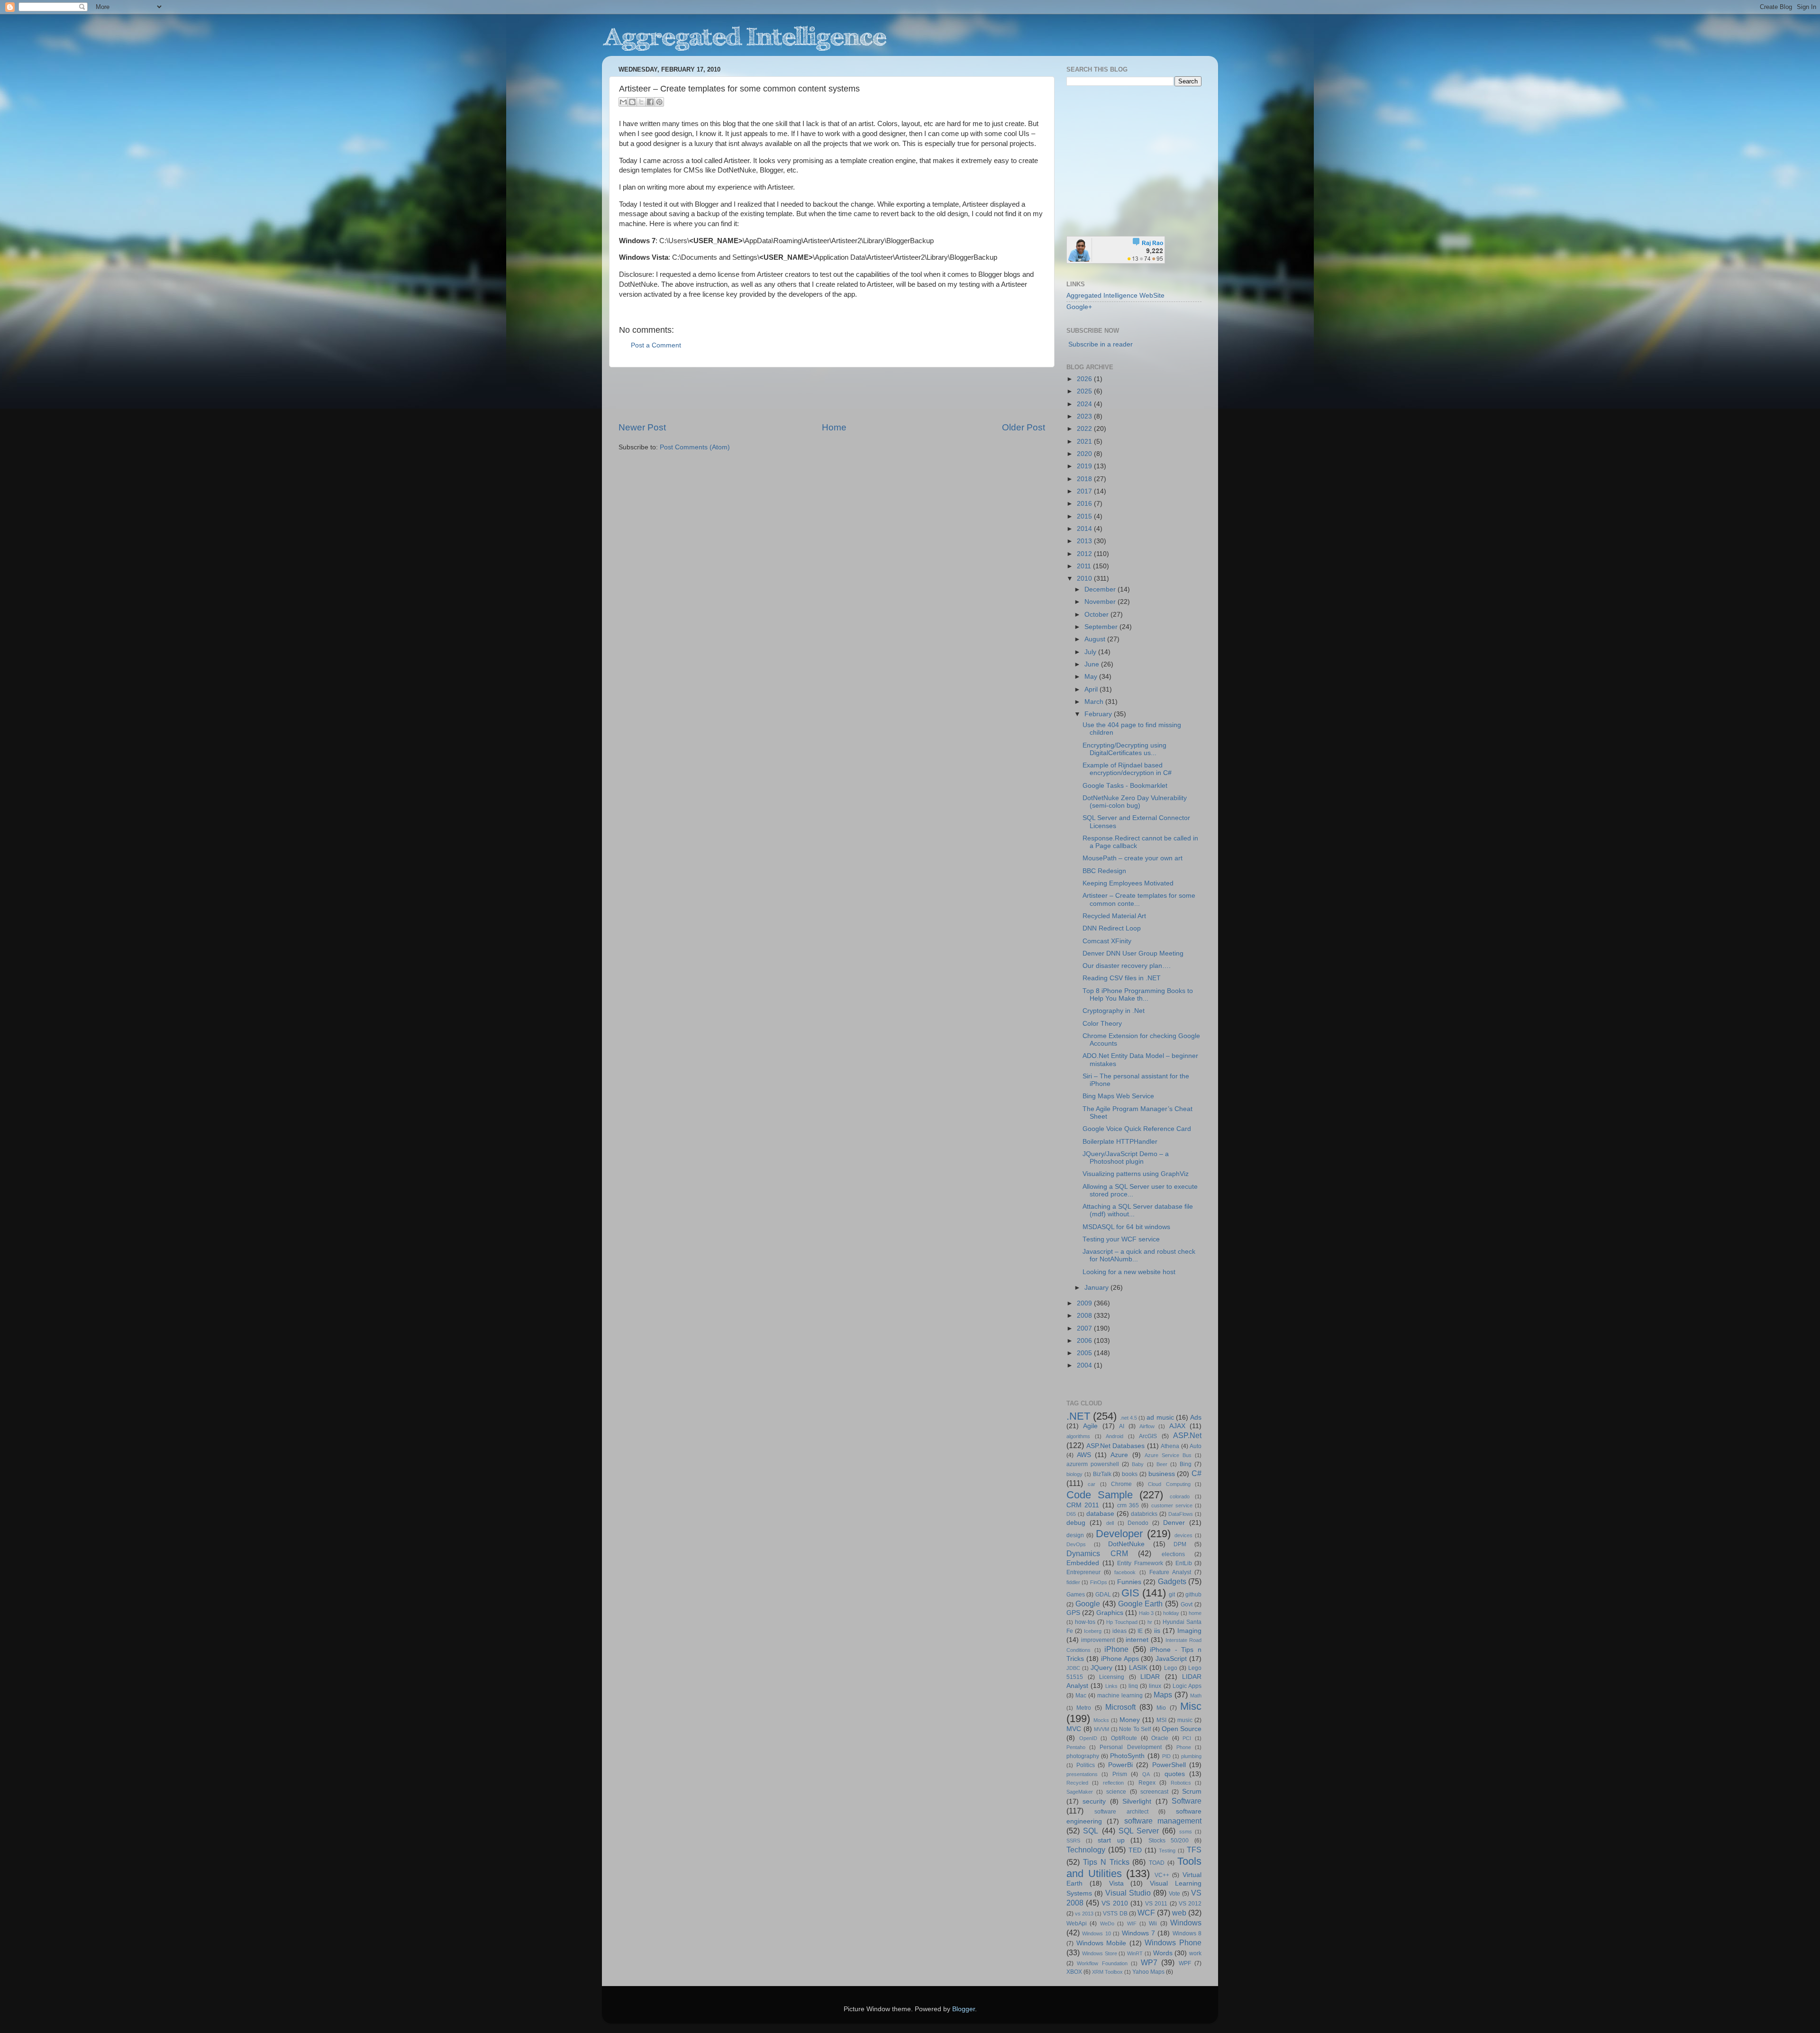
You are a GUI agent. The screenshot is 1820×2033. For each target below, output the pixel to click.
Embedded (1083, 1563)
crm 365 (1128, 1505)
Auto (1196, 1446)
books (1130, 1474)
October (1097, 615)
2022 (1085, 429)
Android (1115, 1436)
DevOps (1076, 1544)
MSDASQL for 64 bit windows (1126, 1227)
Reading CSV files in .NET (1122, 978)
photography (1083, 1756)
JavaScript (1171, 1659)
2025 (1085, 391)
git (1172, 1595)
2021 (1085, 442)
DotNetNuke (1126, 1544)
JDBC (1073, 1668)
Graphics (1110, 1613)
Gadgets (1172, 1581)
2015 (1085, 516)
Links (1111, 1686)
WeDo (1107, 1924)
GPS (1073, 1613)
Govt (1187, 1605)
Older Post (1024, 427)
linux (1155, 1686)
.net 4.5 (1128, 1418)
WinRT (1135, 1953)
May (1092, 677)
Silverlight (1137, 1801)
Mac (1081, 1696)
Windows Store (1100, 1953)
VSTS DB (1115, 1914)
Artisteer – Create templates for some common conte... (1139, 899)
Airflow (1147, 1426)
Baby (1138, 1464)
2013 (1085, 541)
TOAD (1157, 1863)
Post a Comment (656, 345)
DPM (1180, 1544)
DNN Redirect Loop (1112, 928)
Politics (1086, 1765)
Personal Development (1130, 1747)
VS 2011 (1156, 1904)
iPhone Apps (1120, 1659)
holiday (1171, 1613)
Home (834, 427)
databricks (1144, 1514)
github (1193, 1595)
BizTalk (1102, 1474)
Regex (1147, 1783)
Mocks (1101, 1720)
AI (1122, 1426)
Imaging (1189, 1631)
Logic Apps (1187, 1686)
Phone (1184, 1747)
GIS (1130, 1593)
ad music (1160, 1418)
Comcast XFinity (1107, 941)
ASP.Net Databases (1116, 1446)
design (1075, 1535)
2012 (1085, 554)
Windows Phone (1173, 1942)
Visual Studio (1128, 1893)
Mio (1161, 1708)
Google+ (1079, 307)
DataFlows (1181, 1514)
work (1195, 1953)
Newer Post (642, 427)
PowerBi (1120, 1765)
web (1179, 1913)
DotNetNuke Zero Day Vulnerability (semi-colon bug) (1135, 802)
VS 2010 (1115, 1903)
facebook (1125, 1572)
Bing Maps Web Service (1118, 1096)
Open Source (1182, 1729)
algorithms (1078, 1436)
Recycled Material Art (1114, 916)
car (1092, 1484)
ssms (1186, 1832)
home (1195, 1613)
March (1095, 702)
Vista (1116, 1883)
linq (1133, 1686)
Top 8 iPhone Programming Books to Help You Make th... (1138, 995)
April (1092, 689)
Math (1196, 1696)
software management (1163, 1821)
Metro (1084, 1708)
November (1101, 602)
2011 (1085, 566)
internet (1137, 1640)
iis (1157, 1631)
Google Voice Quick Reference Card (1137, 1129)
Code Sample (1100, 1495)
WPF (1185, 1963)
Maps (1163, 1695)
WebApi (1077, 1924)
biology (1074, 1474)
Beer (1162, 1464)
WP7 (1149, 1962)
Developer (1119, 1534)
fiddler (1073, 1582)
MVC (1074, 1729)
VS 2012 (1190, 1904)
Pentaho (1076, 1747)
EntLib (1184, 1563)
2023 (1085, 416)
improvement (1098, 1640)
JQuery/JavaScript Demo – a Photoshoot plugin (1126, 1158)
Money (1130, 1720)
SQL (1091, 1831)
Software (1187, 1801)
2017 (1085, 491)
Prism (1120, 1774)
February (1099, 714)
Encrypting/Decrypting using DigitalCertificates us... (1124, 749)
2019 (1085, 466)
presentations (1082, 1774)
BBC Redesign (1104, 871)
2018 (1085, 479)
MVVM (1101, 1729)
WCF (1146, 1913)
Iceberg (1093, 1631)
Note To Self (1135, 1729)
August (1096, 639)
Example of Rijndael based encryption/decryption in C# (1127, 769)
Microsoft (1120, 1707)
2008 (1085, 1316)
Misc (1191, 1706)
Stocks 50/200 (1169, 1841)
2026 (1085, 379)
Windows (1186, 1923)
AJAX (1177, 1426)
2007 (1085, 1328)
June (1093, 664)
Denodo (1138, 1523)
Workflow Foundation (1102, 1963)
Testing (1167, 1851)
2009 (1085, 1303)
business (1162, 1474)
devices (1183, 1535)
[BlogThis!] (632, 102)
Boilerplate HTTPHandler (1120, 1142)
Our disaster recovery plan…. (1127, 966)
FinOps (1099, 1582)
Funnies (1129, 1582)
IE (1140, 1631)
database (1100, 1514)
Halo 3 (1146, 1613)
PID (1166, 1756)
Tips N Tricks (1106, 1862)
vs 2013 (1084, 1914)
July (1091, 652)
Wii (1153, 1924)
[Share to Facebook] (650, 102)
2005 (1085, 1353)
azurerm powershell (1093, 1464)
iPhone (1116, 1649)
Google (1088, 1604)
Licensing (1112, 1677)
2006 (1085, 1341)
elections (1173, 1554)
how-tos (1085, 1622)
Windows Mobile (1101, 1943)
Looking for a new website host (1129, 1272)
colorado (1180, 1496)
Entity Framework (1140, 1563)
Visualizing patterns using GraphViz (1136, 1174)
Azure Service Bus (1168, 1455)
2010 (1085, 579)
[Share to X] (641, 102)
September (1102, 627)
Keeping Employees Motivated (1128, 883)
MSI (1161, 1720)
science (1116, 1792)
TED (1135, 1850)
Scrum (1192, 1791)
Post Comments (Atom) (695, 447)
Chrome (1121, 1484)
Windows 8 (1187, 1933)
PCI (1187, 1738)
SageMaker (1080, 1792)
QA (1146, 1774)
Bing (1186, 1464)
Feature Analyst (1170, 1572)
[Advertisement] (832, 394)
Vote (1174, 1894)
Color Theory (1102, 1024)
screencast (1154, 1792)
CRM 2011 (1083, 1505)
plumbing (1191, 1756)
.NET (1078, 1416)
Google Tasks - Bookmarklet (1125, 786)
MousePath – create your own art (1133, 858)
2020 (1085, 454)
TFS (1194, 1850)
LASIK (1138, 1668)
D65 (1071, 1514)
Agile (1090, 1426)
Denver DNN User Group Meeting (1133, 953)
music (1185, 1720)
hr (1150, 1622)
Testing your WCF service (1121, 1239)
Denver (1174, 1523)
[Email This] (623, 102)
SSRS (1073, 1841)
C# (1197, 1473)
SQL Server (1139, 1831)
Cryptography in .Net (1114, 1011)
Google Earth (1141, 1604)
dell (1110, 1523)
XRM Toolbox (1107, 1972)
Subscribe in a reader (1101, 344)
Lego (1171, 1668)
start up (1111, 1840)
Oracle (1160, 1738)
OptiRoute (1124, 1738)
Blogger (964, 2009)
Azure (1119, 1455)
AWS (1084, 1455)
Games (1076, 1595)
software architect (1121, 1812)
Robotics (1181, 1783)
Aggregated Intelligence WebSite (1115, 296)
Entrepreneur (1083, 1572)
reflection (1113, 1783)
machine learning (1120, 1696)
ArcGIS (1148, 1436)
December (1101, 589)
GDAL (1103, 1595)
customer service (1172, 1505)
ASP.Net (1187, 1435)
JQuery (1101, 1668)
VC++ (1162, 1875)
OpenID (1088, 1738)
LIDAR (1150, 1677)
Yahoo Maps (1148, 1972)
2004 (1085, 1365)
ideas (1119, 1631)
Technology (1086, 1850)
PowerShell (1169, 1765)
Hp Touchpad (1122, 1622)
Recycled (1077, 1783)
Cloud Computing (1169, 1484)
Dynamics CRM (1097, 1553)
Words (1163, 1953)
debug (1076, 1523)
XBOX (1074, 1972)
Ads (1196, 1418)
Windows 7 (1138, 1933)
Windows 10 (1096, 1933)
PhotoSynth (1127, 1756)
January (1097, 1288)
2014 (1085, 529)
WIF (1132, 1924)
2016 (1085, 504)
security (1094, 1801)
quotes (1175, 1774)
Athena (1170, 1446)
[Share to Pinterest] (659, 102)
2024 (1085, 404)
